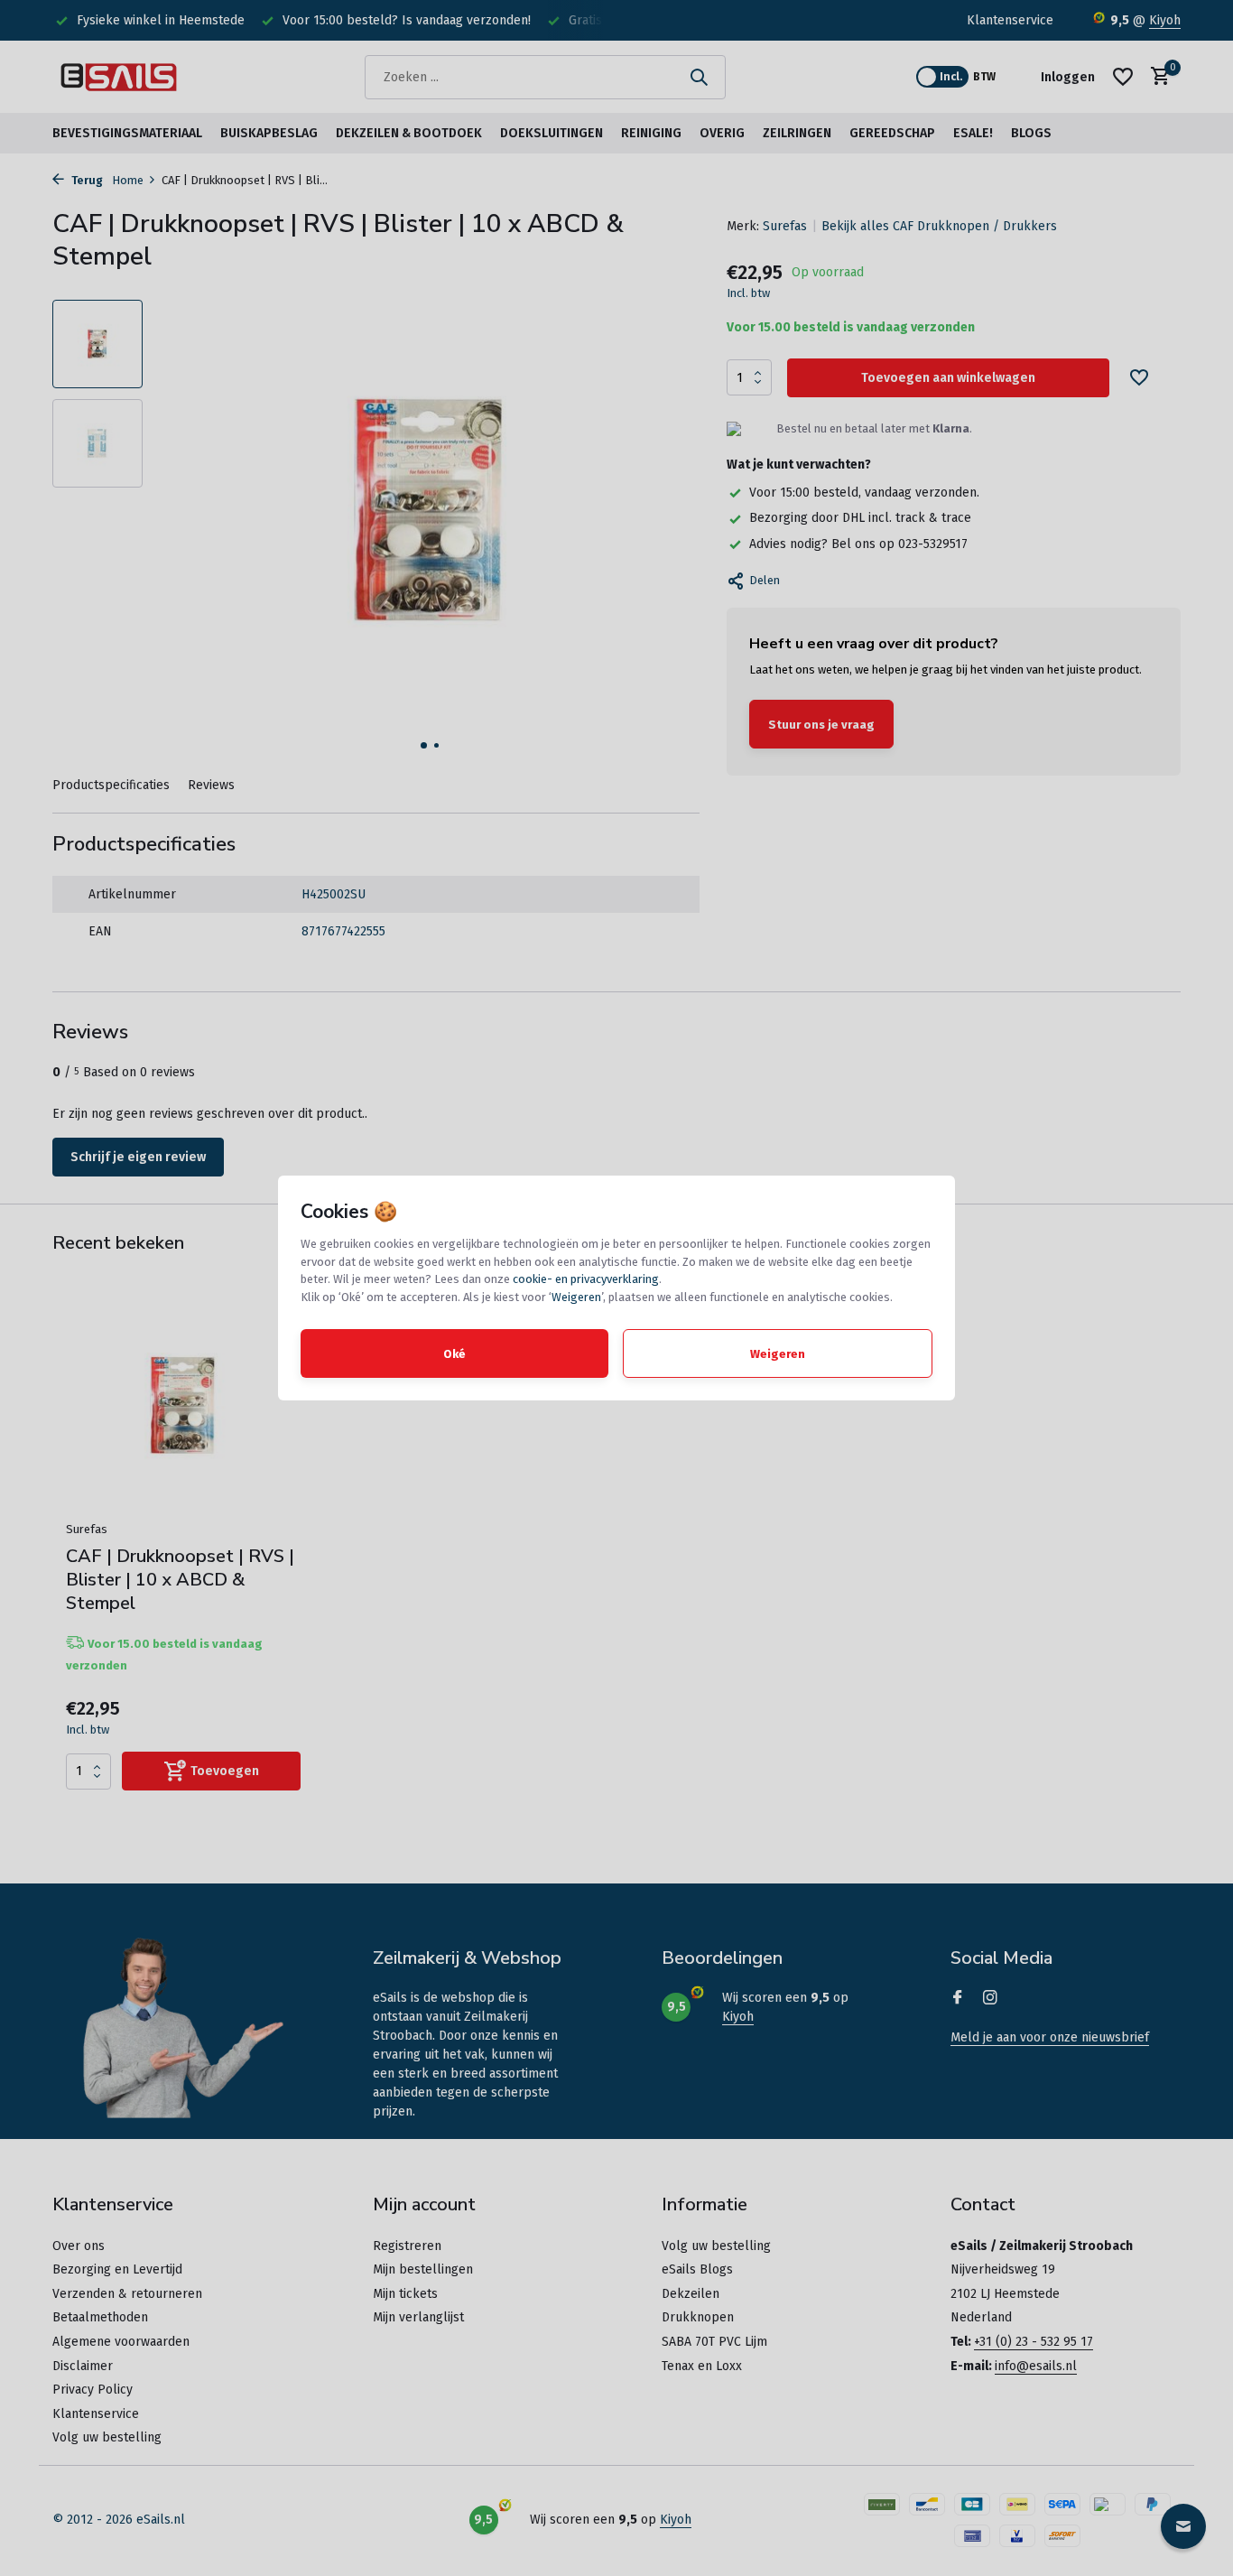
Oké (454, 1354)
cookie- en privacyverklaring (586, 1279)
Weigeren (576, 1297)
